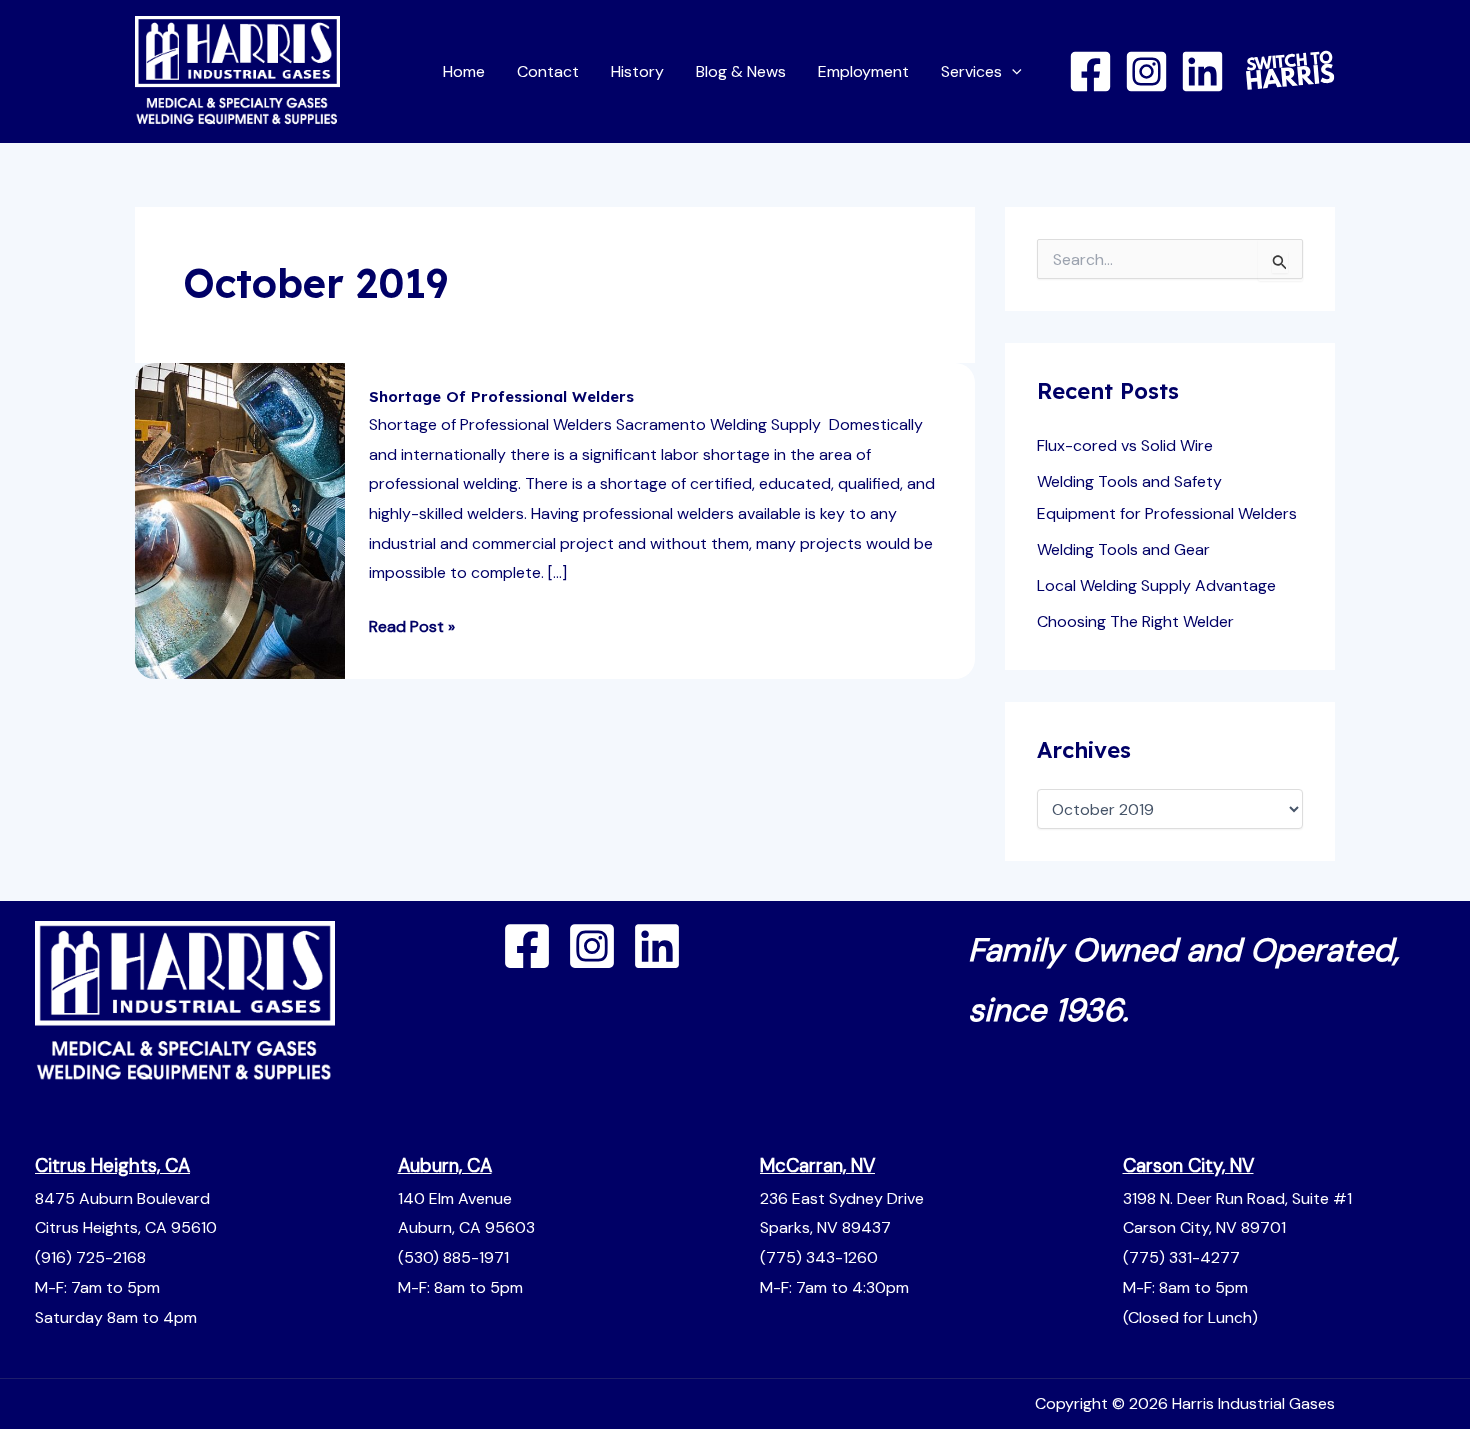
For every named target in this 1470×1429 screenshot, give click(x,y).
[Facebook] (1090, 71)
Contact (548, 71)
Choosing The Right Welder (1135, 621)
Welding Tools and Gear (1123, 549)
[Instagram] (1146, 71)
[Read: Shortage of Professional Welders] (240, 519)
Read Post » (412, 624)
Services (971, 71)
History (637, 71)
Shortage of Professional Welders (501, 396)
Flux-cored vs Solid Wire (1125, 445)
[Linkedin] (1202, 71)
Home (464, 71)
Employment (863, 71)
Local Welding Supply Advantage (1156, 585)
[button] (1012, 71)
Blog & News (741, 71)
